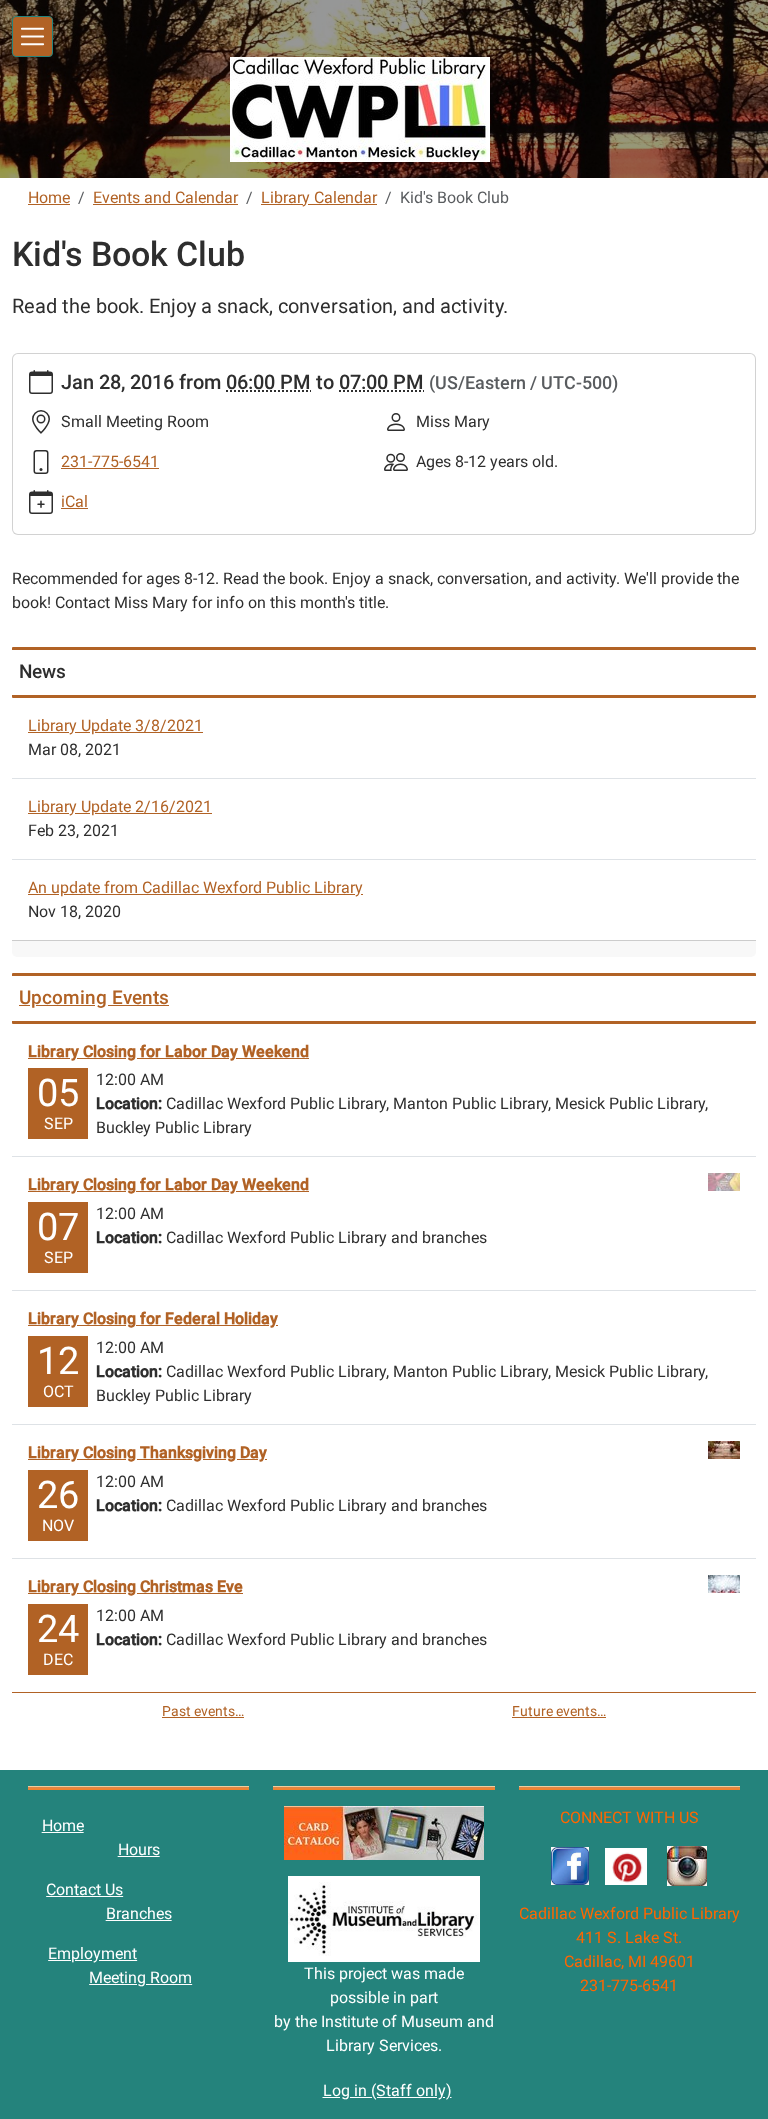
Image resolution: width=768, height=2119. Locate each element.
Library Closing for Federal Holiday (153, 1318)
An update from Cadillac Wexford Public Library (195, 887)
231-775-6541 (110, 461)
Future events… (559, 1711)
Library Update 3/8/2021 (115, 725)
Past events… (203, 1711)
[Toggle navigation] (32, 36)
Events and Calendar (165, 197)
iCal (74, 501)
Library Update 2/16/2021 (120, 806)
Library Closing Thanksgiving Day (147, 1452)
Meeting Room (140, 1977)
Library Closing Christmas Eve (135, 1586)
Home (49, 197)
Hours (139, 1849)
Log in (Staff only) (387, 2090)
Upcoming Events (94, 997)
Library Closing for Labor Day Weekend (168, 1051)
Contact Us (84, 1889)
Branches (139, 1913)
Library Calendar (319, 197)
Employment (92, 1953)
